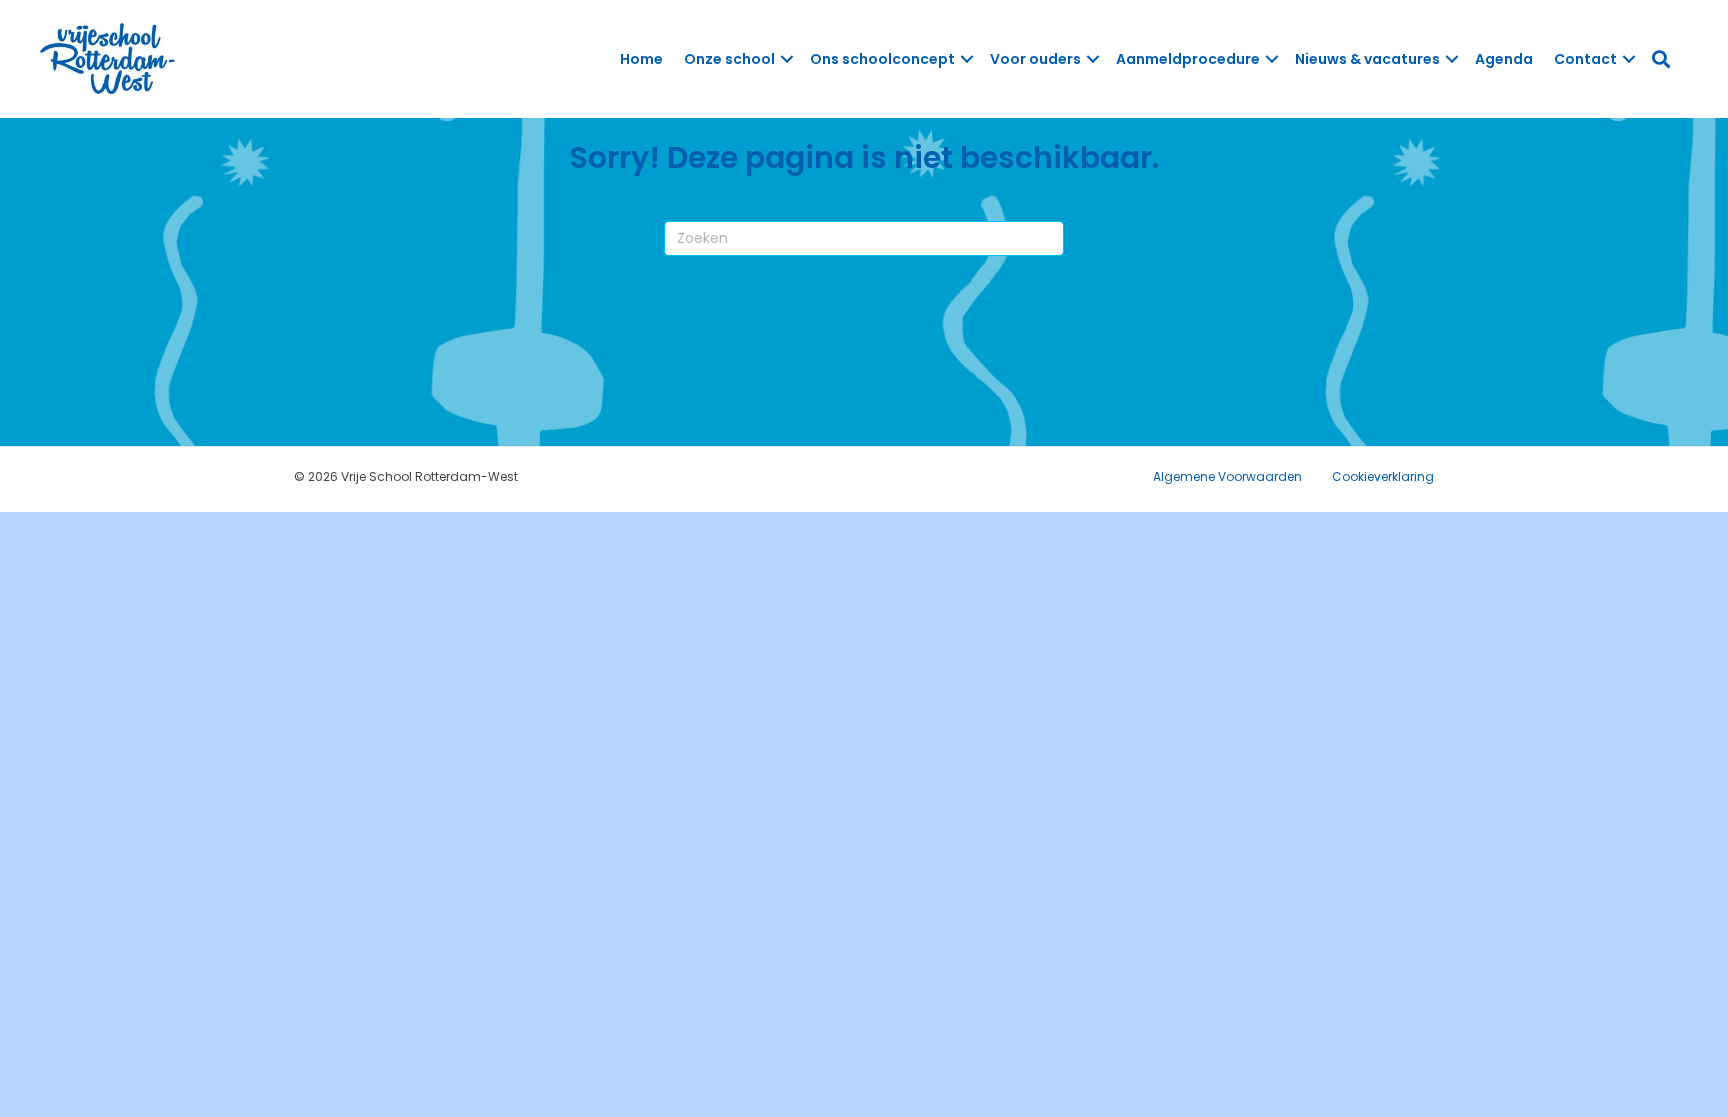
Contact (1585, 59)
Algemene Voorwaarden (1227, 476)
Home (641, 59)
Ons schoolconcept (882, 59)
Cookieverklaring (1383, 476)
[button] (787, 59)
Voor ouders (1035, 59)
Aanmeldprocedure (1188, 59)
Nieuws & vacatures (1367, 59)
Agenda (1504, 59)
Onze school (729, 59)
